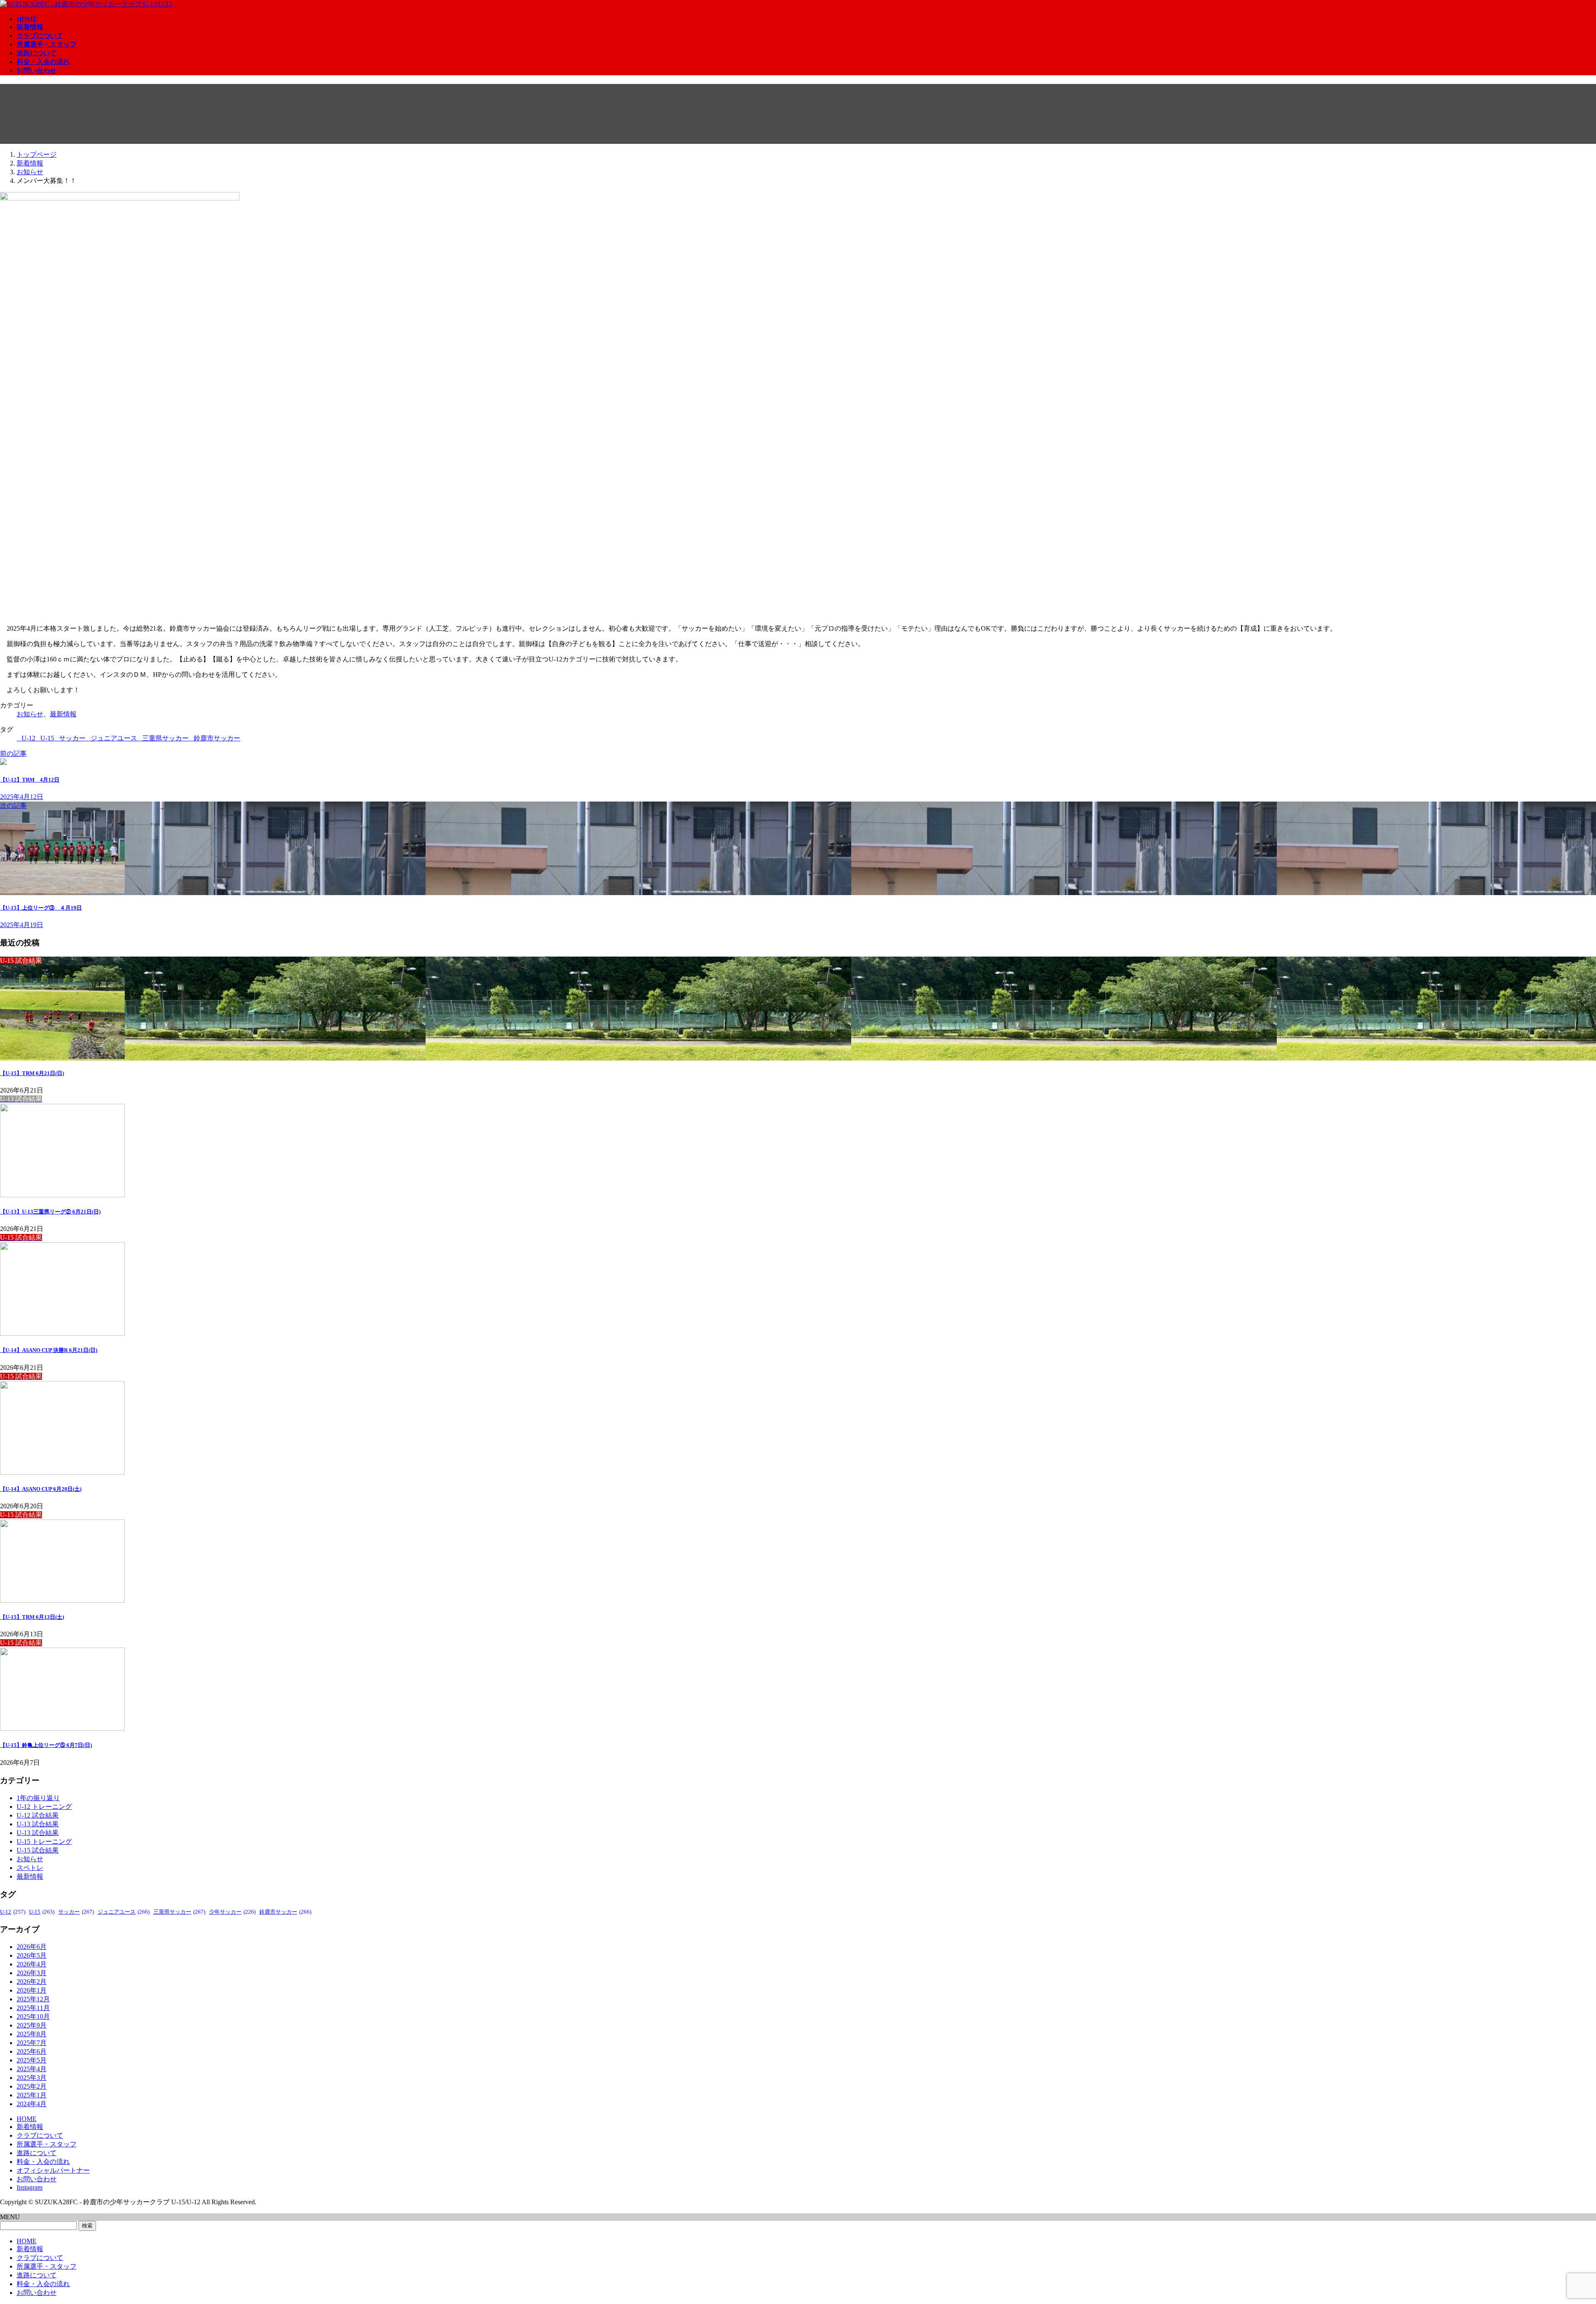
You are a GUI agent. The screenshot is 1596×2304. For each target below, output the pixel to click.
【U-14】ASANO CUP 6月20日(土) (41, 1489)
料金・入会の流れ (43, 2162)
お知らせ (30, 714)
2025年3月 (32, 2078)
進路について (37, 2153)
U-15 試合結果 (38, 1850)
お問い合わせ (37, 2179)
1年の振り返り (38, 1798)
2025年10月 (33, 2017)
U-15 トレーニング (44, 1841)
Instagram (30, 2187)
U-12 (28, 738)
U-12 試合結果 (38, 1815)
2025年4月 (32, 2069)
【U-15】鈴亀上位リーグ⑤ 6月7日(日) (46, 1745)
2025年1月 (32, 2095)
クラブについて (40, 2135)
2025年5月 (32, 2060)
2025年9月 (32, 2025)
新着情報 (30, 2127)
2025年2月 (32, 2086)
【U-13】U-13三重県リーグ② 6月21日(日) (50, 1212)
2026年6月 (32, 1947)
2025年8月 (32, 2034)
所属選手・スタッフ (47, 2144)
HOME (27, 2119)
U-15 (47, 738)
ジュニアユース (114, 738)
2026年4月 (32, 1964)
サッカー (72, 738)
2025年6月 (32, 2051)
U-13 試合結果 (38, 1824)
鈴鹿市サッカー (217, 738)
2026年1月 (32, 1990)
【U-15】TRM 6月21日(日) (32, 1073)
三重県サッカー (165, 738)
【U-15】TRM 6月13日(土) (32, 1617)
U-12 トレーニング (44, 1807)
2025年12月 (33, 1999)
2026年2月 (32, 1982)
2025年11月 (33, 2008)
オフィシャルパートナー (53, 2170)
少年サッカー (232, 1912)
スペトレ (30, 1868)
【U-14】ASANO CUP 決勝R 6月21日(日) (49, 1350)
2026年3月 (32, 1973)
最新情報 (63, 714)
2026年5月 (32, 1955)
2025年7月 (32, 2043)
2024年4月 (32, 2104)
